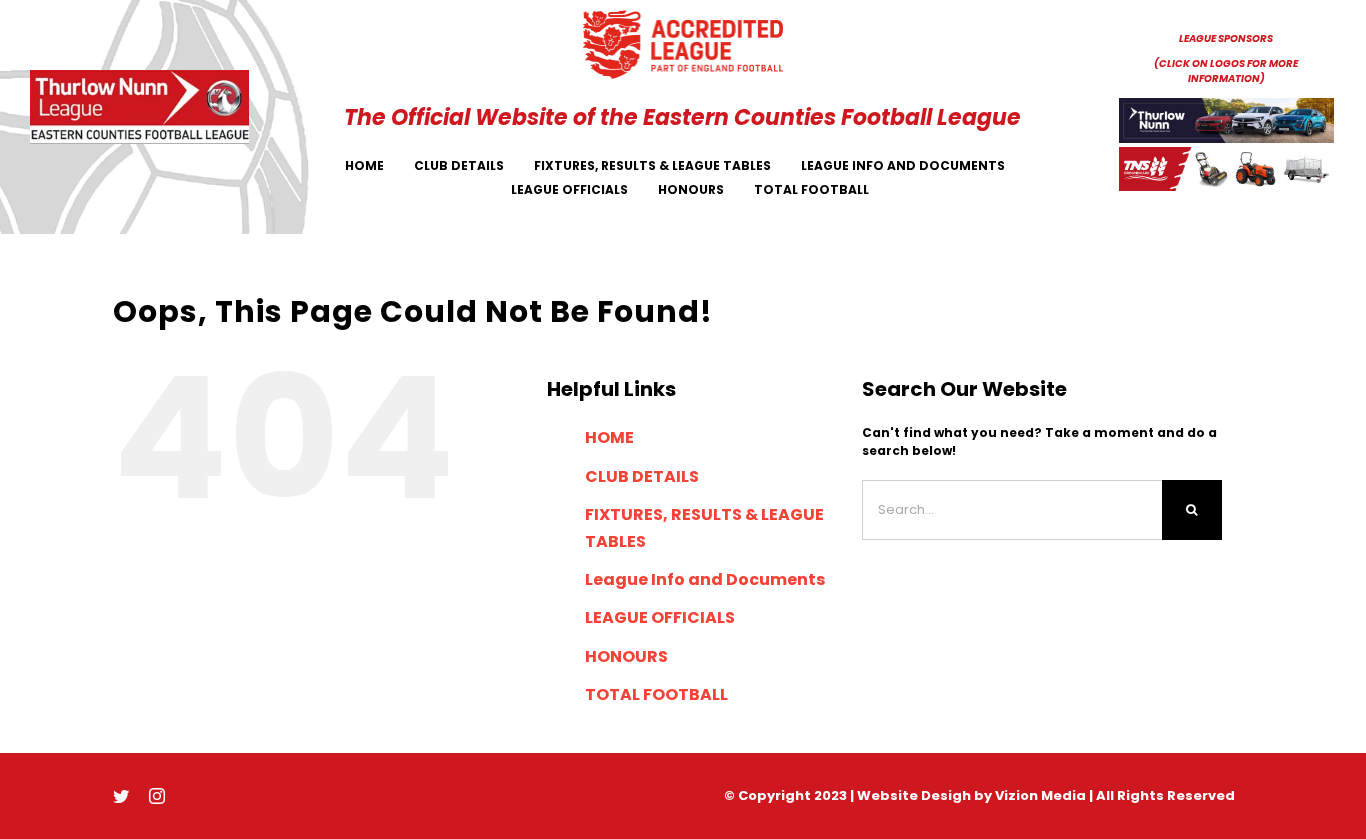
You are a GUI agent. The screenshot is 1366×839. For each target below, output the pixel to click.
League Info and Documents (705, 579)
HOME (609, 437)
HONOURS (626, 656)
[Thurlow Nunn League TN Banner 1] (1227, 103)
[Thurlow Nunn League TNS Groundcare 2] (1227, 152)
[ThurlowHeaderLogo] (140, 75)
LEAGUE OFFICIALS (660, 617)
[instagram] (157, 796)
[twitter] (121, 796)
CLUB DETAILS (642, 476)
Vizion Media (1040, 795)
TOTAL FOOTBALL (656, 694)
